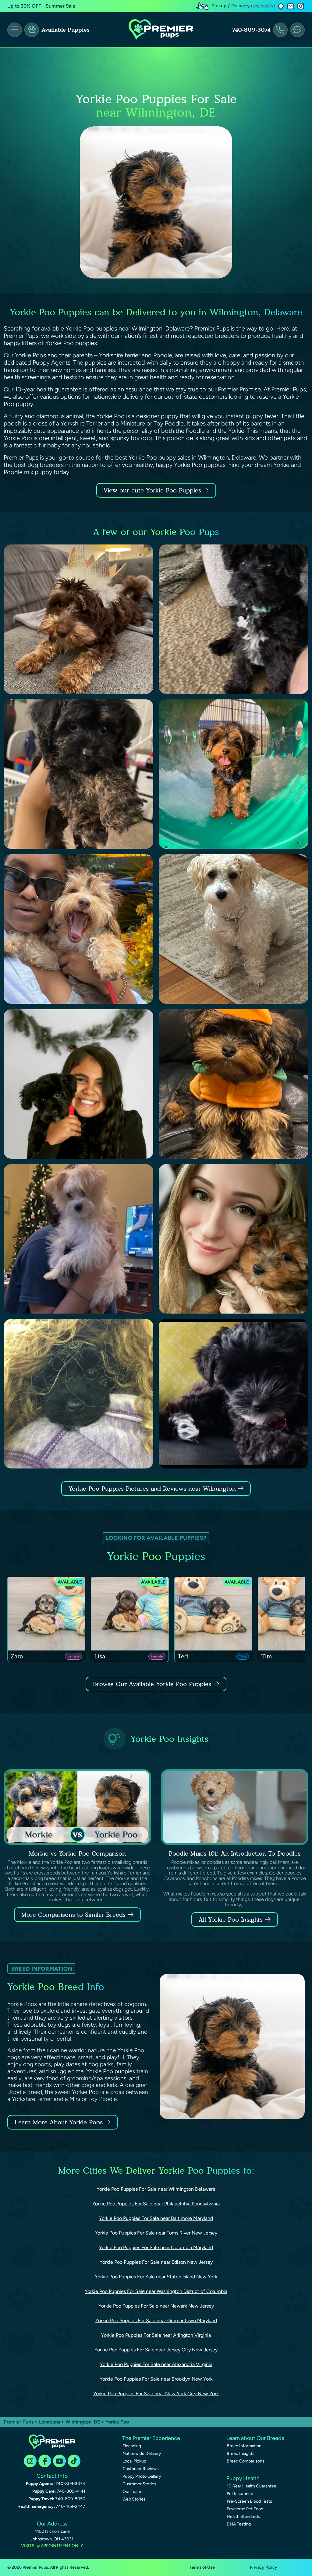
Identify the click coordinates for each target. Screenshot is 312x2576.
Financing (132, 2446)
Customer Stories (139, 2484)
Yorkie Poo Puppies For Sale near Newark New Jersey (156, 2306)
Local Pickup (134, 2461)
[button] (281, 6)
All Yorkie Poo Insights (231, 1920)
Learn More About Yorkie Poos (59, 2122)
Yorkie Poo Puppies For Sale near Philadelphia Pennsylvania (156, 2204)
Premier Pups (19, 2422)
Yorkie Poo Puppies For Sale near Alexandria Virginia (156, 2364)
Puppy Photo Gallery (142, 2476)
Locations (50, 2422)
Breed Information (244, 2446)
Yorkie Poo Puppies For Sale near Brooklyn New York (156, 2379)
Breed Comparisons (246, 2461)
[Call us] (280, 30)
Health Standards (243, 2516)
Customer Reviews (141, 2469)
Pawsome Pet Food (245, 2509)
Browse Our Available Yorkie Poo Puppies (152, 1684)
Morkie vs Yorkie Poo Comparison (77, 1853)
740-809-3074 (251, 30)
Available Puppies (66, 30)
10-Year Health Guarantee (252, 2486)
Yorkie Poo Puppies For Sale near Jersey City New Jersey (156, 2350)
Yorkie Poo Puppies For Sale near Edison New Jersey (156, 2262)
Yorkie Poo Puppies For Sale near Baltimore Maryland (156, 2218)
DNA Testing (239, 2524)
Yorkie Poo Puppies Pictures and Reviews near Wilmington (153, 1489)
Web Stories (134, 2499)
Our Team (132, 2492)
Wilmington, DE (83, 2422)
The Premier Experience (151, 2438)
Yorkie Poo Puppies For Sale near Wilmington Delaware (156, 2189)
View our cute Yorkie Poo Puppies (153, 490)
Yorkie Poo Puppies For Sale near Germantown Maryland (156, 2320)
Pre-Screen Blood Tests (249, 2501)
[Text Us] (297, 30)
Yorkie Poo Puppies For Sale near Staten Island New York (156, 2277)
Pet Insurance (240, 2494)
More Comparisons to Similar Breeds (73, 1915)
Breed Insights (241, 2453)
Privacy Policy (264, 2567)
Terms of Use (202, 2567)
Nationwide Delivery (142, 2453)
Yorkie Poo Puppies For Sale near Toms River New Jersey (156, 2233)
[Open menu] (15, 30)
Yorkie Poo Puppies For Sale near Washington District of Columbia (156, 2291)
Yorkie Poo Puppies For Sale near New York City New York (156, 2394)
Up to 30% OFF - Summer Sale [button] (41, 6)
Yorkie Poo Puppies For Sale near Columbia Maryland (156, 2247)
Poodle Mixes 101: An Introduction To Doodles (235, 1853)
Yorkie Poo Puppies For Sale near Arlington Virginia (156, 2335)
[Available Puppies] (32, 30)
